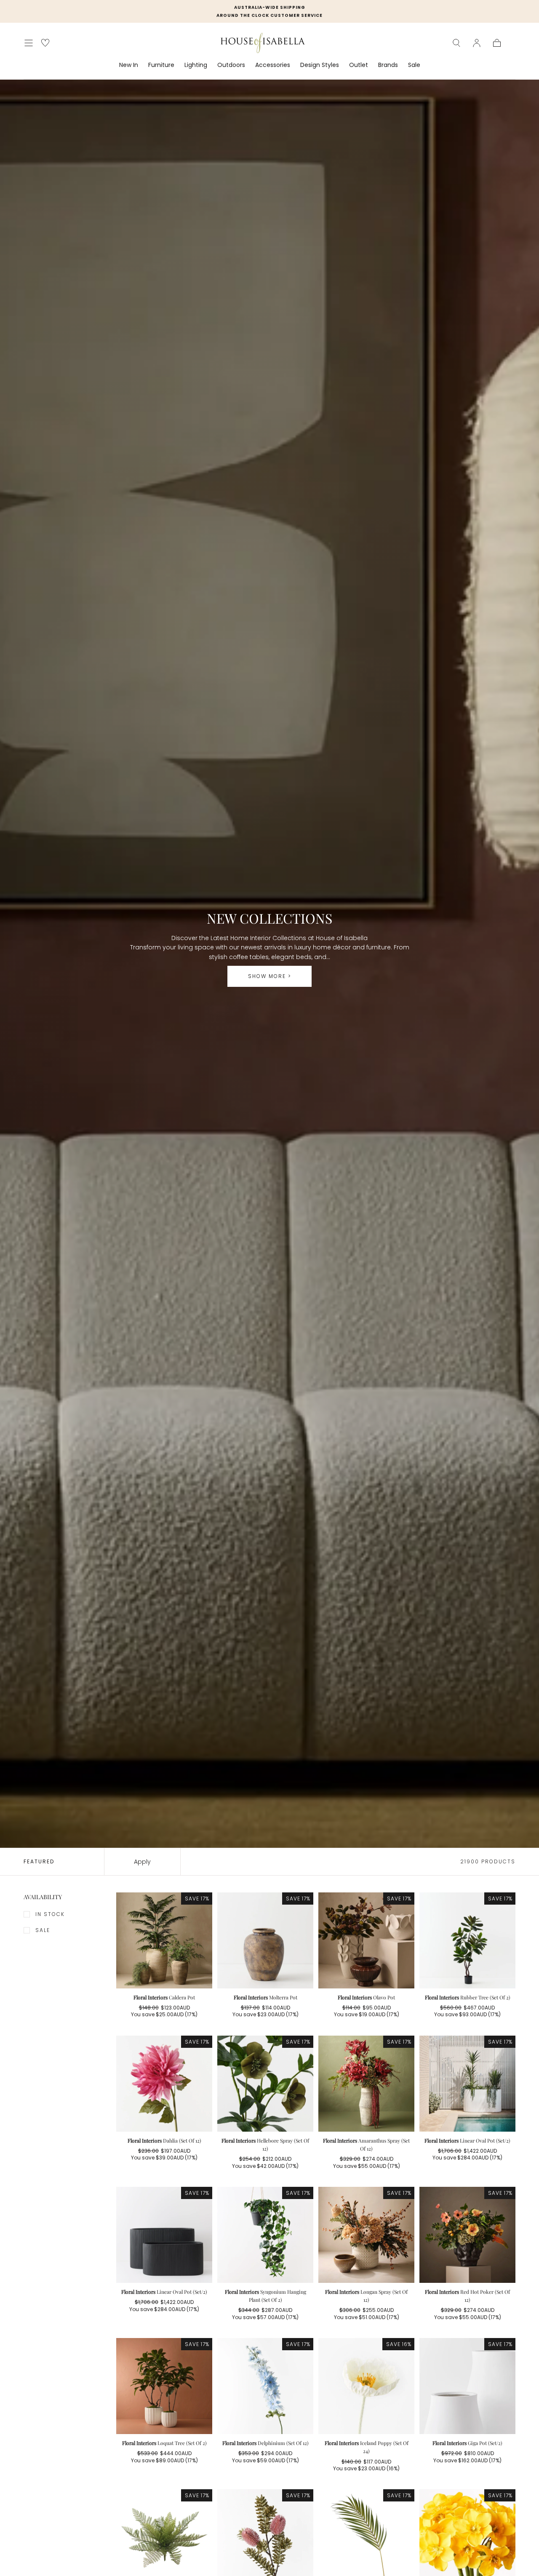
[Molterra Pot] (265, 1940)
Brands (388, 65)
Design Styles (320, 65)
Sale (414, 65)
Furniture (161, 65)
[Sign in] (477, 43)
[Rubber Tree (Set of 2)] (467, 1940)
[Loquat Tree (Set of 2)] (164, 2386)
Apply (142, 1862)
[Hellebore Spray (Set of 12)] (265, 2084)
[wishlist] (45, 43)
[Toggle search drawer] (456, 43)
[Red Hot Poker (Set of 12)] (467, 2235)
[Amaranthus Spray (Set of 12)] (366, 2084)
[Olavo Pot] (366, 1940)
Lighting (196, 65)
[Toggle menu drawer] (29, 43)
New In (129, 65)
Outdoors (231, 65)
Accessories (273, 65)
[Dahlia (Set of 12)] (164, 2084)
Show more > (270, 976)
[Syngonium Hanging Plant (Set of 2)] (265, 2235)
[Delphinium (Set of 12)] (265, 2386)
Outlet (359, 65)
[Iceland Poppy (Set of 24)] (366, 2386)
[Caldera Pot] (164, 1940)
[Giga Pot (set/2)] (467, 2386)
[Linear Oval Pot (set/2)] (467, 2084)
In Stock (50, 1914)
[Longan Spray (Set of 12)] (366, 2235)
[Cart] (497, 43)
